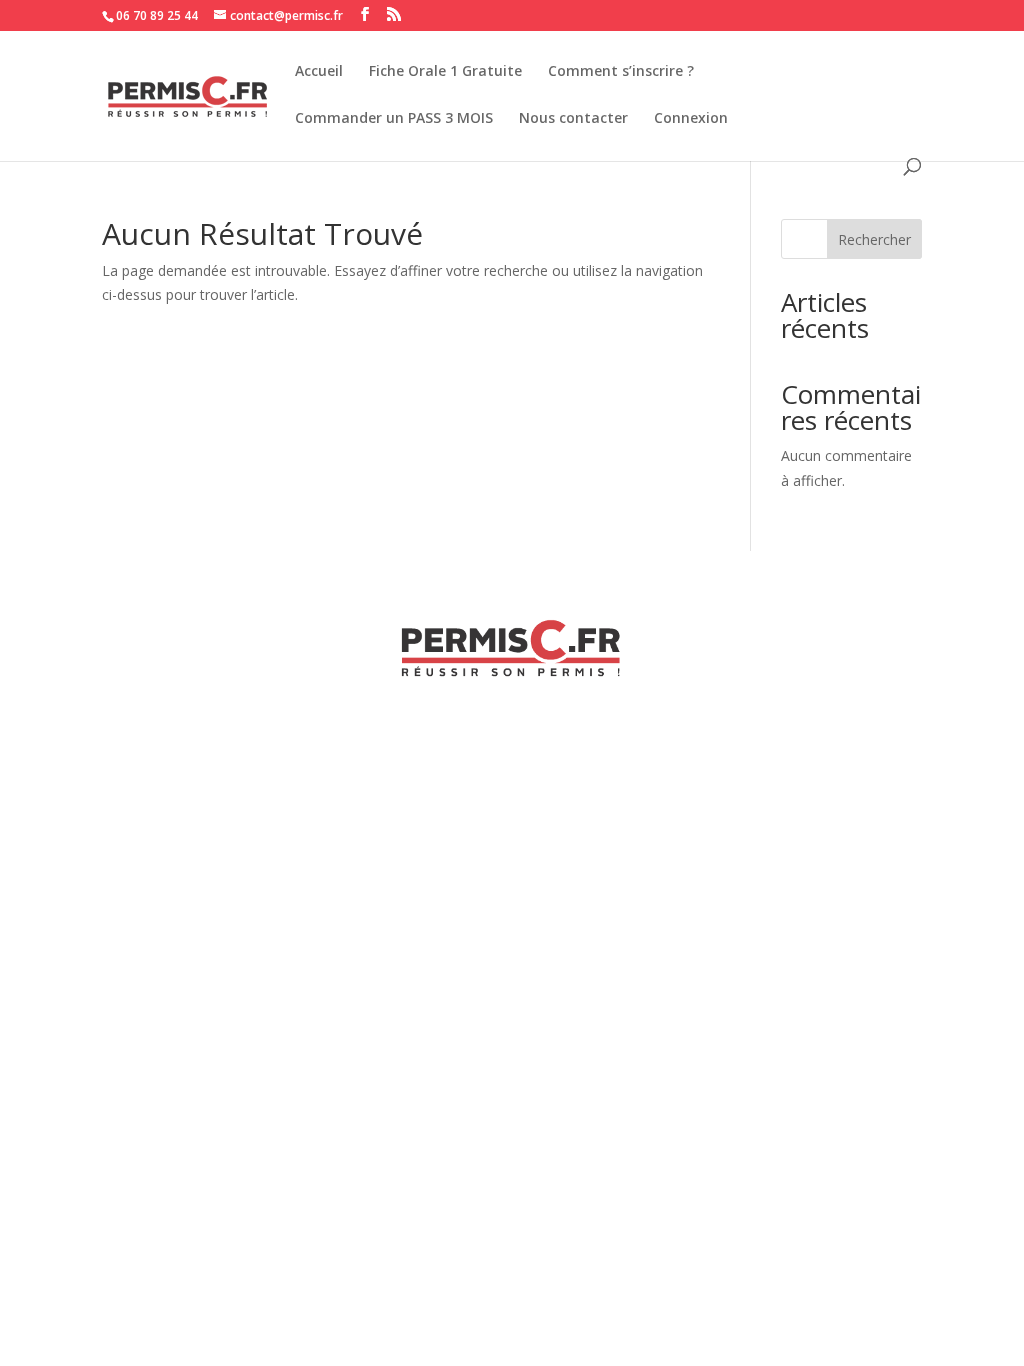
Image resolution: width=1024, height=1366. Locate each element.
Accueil (319, 72)
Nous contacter (573, 119)
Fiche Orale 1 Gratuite (445, 72)
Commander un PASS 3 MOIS (394, 119)
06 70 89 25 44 (157, 15)
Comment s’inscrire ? (621, 72)
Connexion (691, 119)
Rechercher (874, 239)
